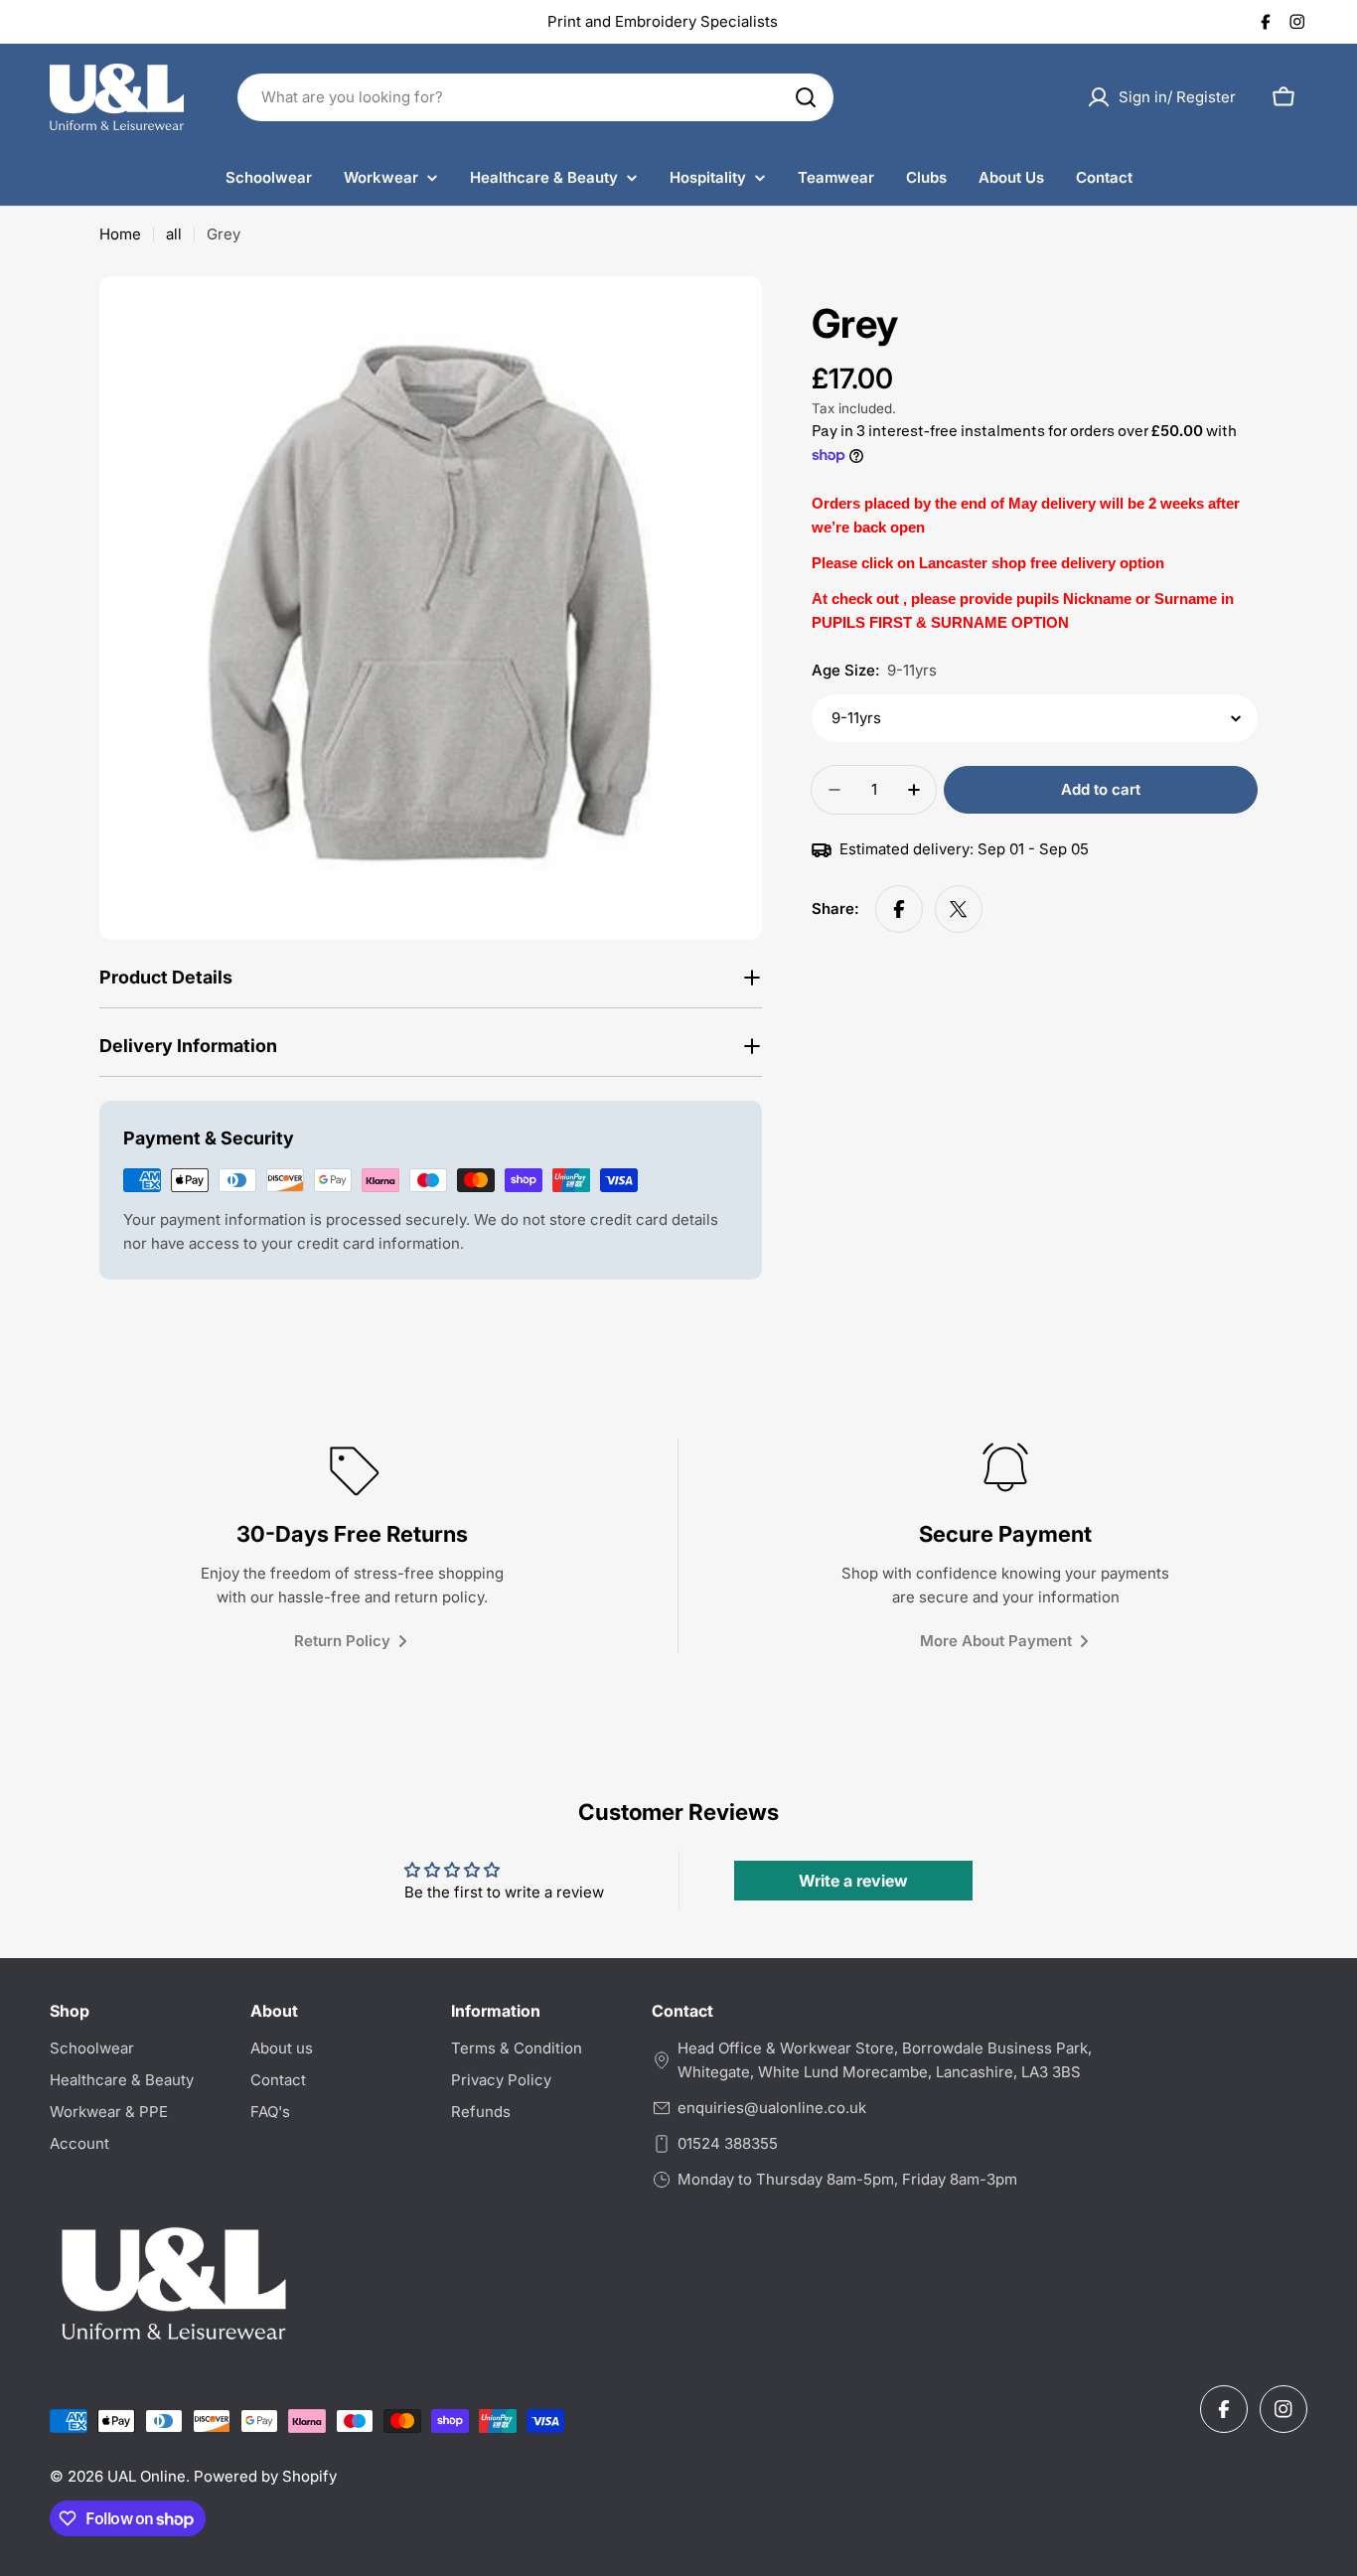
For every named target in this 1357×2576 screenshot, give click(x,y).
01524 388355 (728, 2143)
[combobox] (535, 97)
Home (120, 234)
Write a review (853, 1881)
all (174, 234)
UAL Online (147, 2476)
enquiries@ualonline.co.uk (772, 2108)
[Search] (806, 97)
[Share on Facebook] (899, 909)
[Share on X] (959, 909)
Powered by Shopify (265, 2476)
